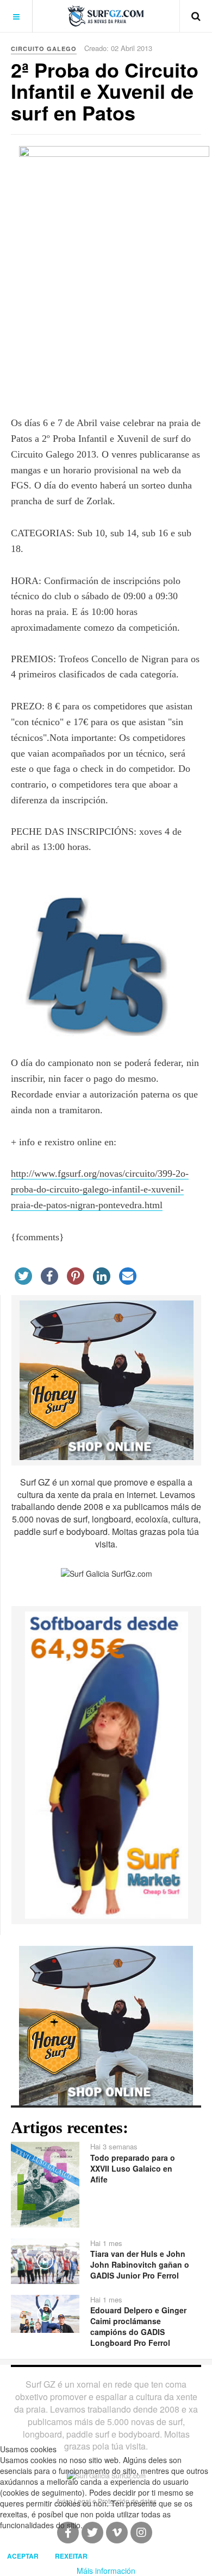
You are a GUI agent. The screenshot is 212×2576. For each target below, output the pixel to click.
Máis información (106, 2571)
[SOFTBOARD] (107, 1764)
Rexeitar (71, 2556)
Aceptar (23, 2556)
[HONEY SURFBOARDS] (107, 1379)
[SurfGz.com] (106, 16)
